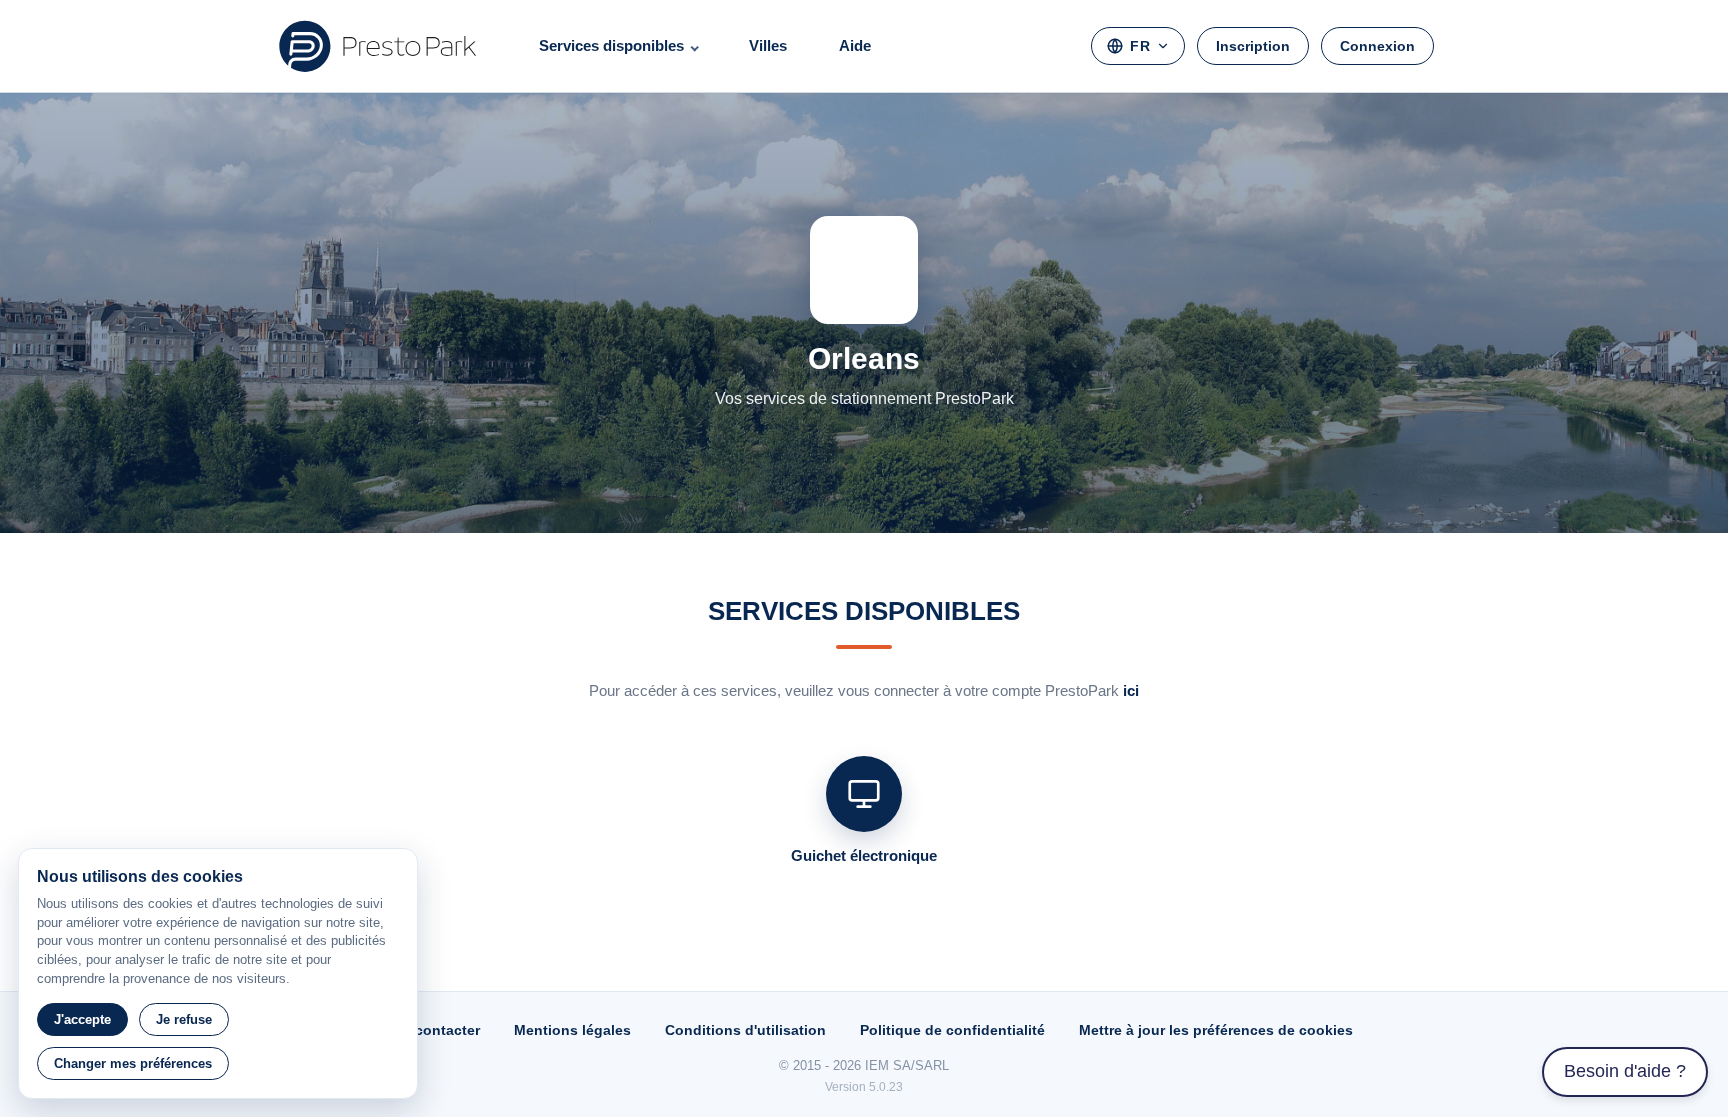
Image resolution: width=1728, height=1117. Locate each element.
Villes (768, 45)
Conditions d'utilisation (745, 1030)
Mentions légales (572, 1030)
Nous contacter (427, 1030)
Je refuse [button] (184, 1019)
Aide (855, 45)
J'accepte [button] (82, 1019)
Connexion (1377, 46)
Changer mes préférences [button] (133, 1063)
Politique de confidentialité (952, 1030)
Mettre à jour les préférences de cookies (1216, 1030)
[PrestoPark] (378, 46)
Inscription (1253, 46)
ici (1131, 690)
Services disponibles (611, 45)
